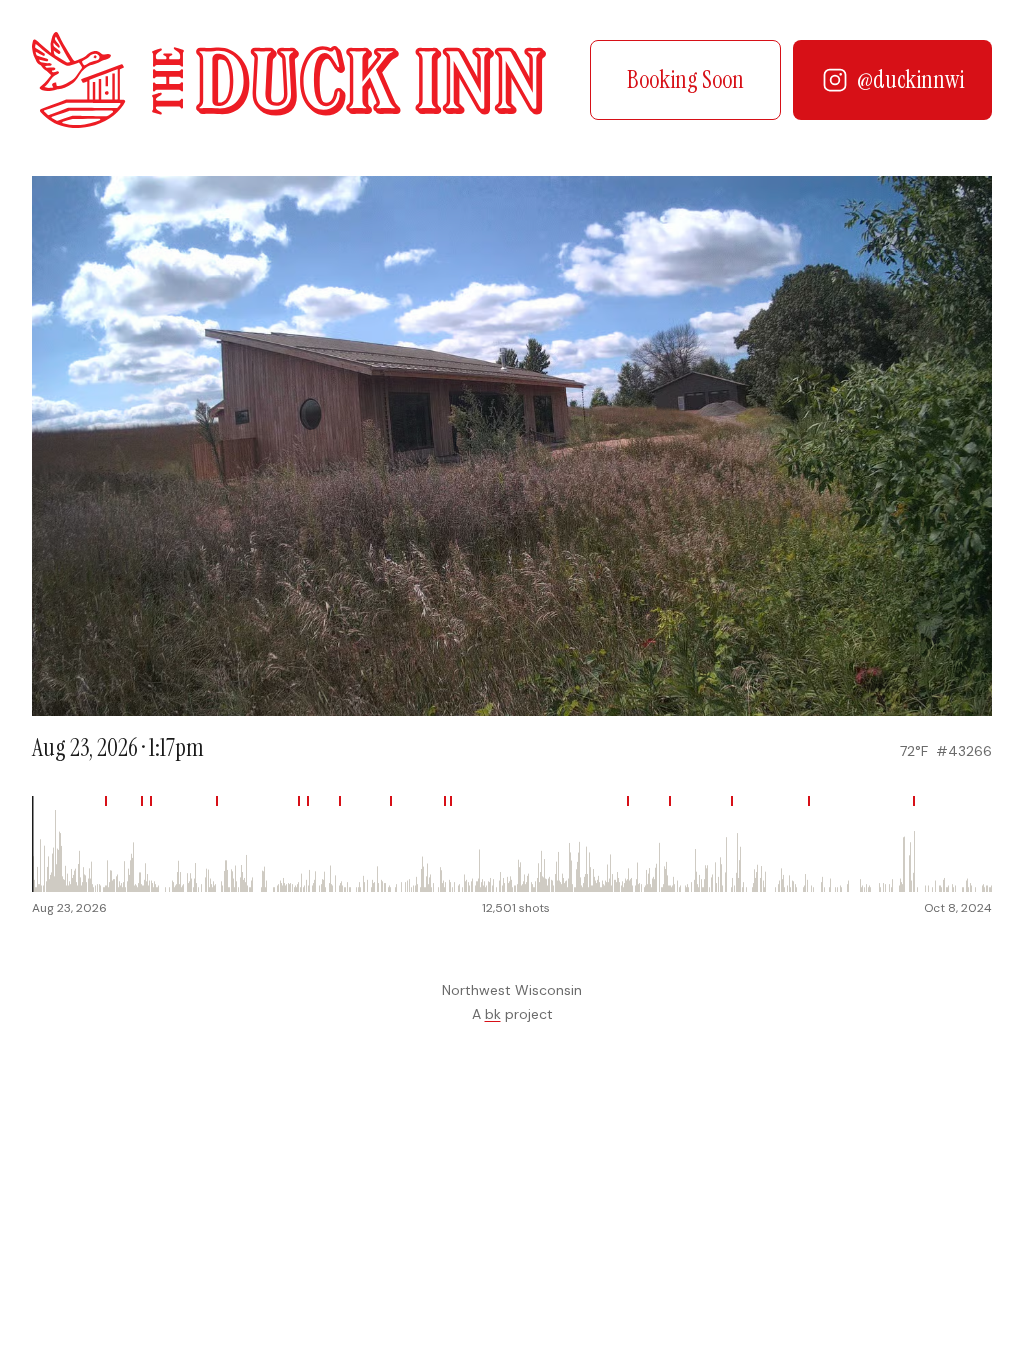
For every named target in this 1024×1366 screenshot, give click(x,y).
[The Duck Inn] (289, 80)
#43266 (964, 751)
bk (493, 1014)
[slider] (512, 844)
